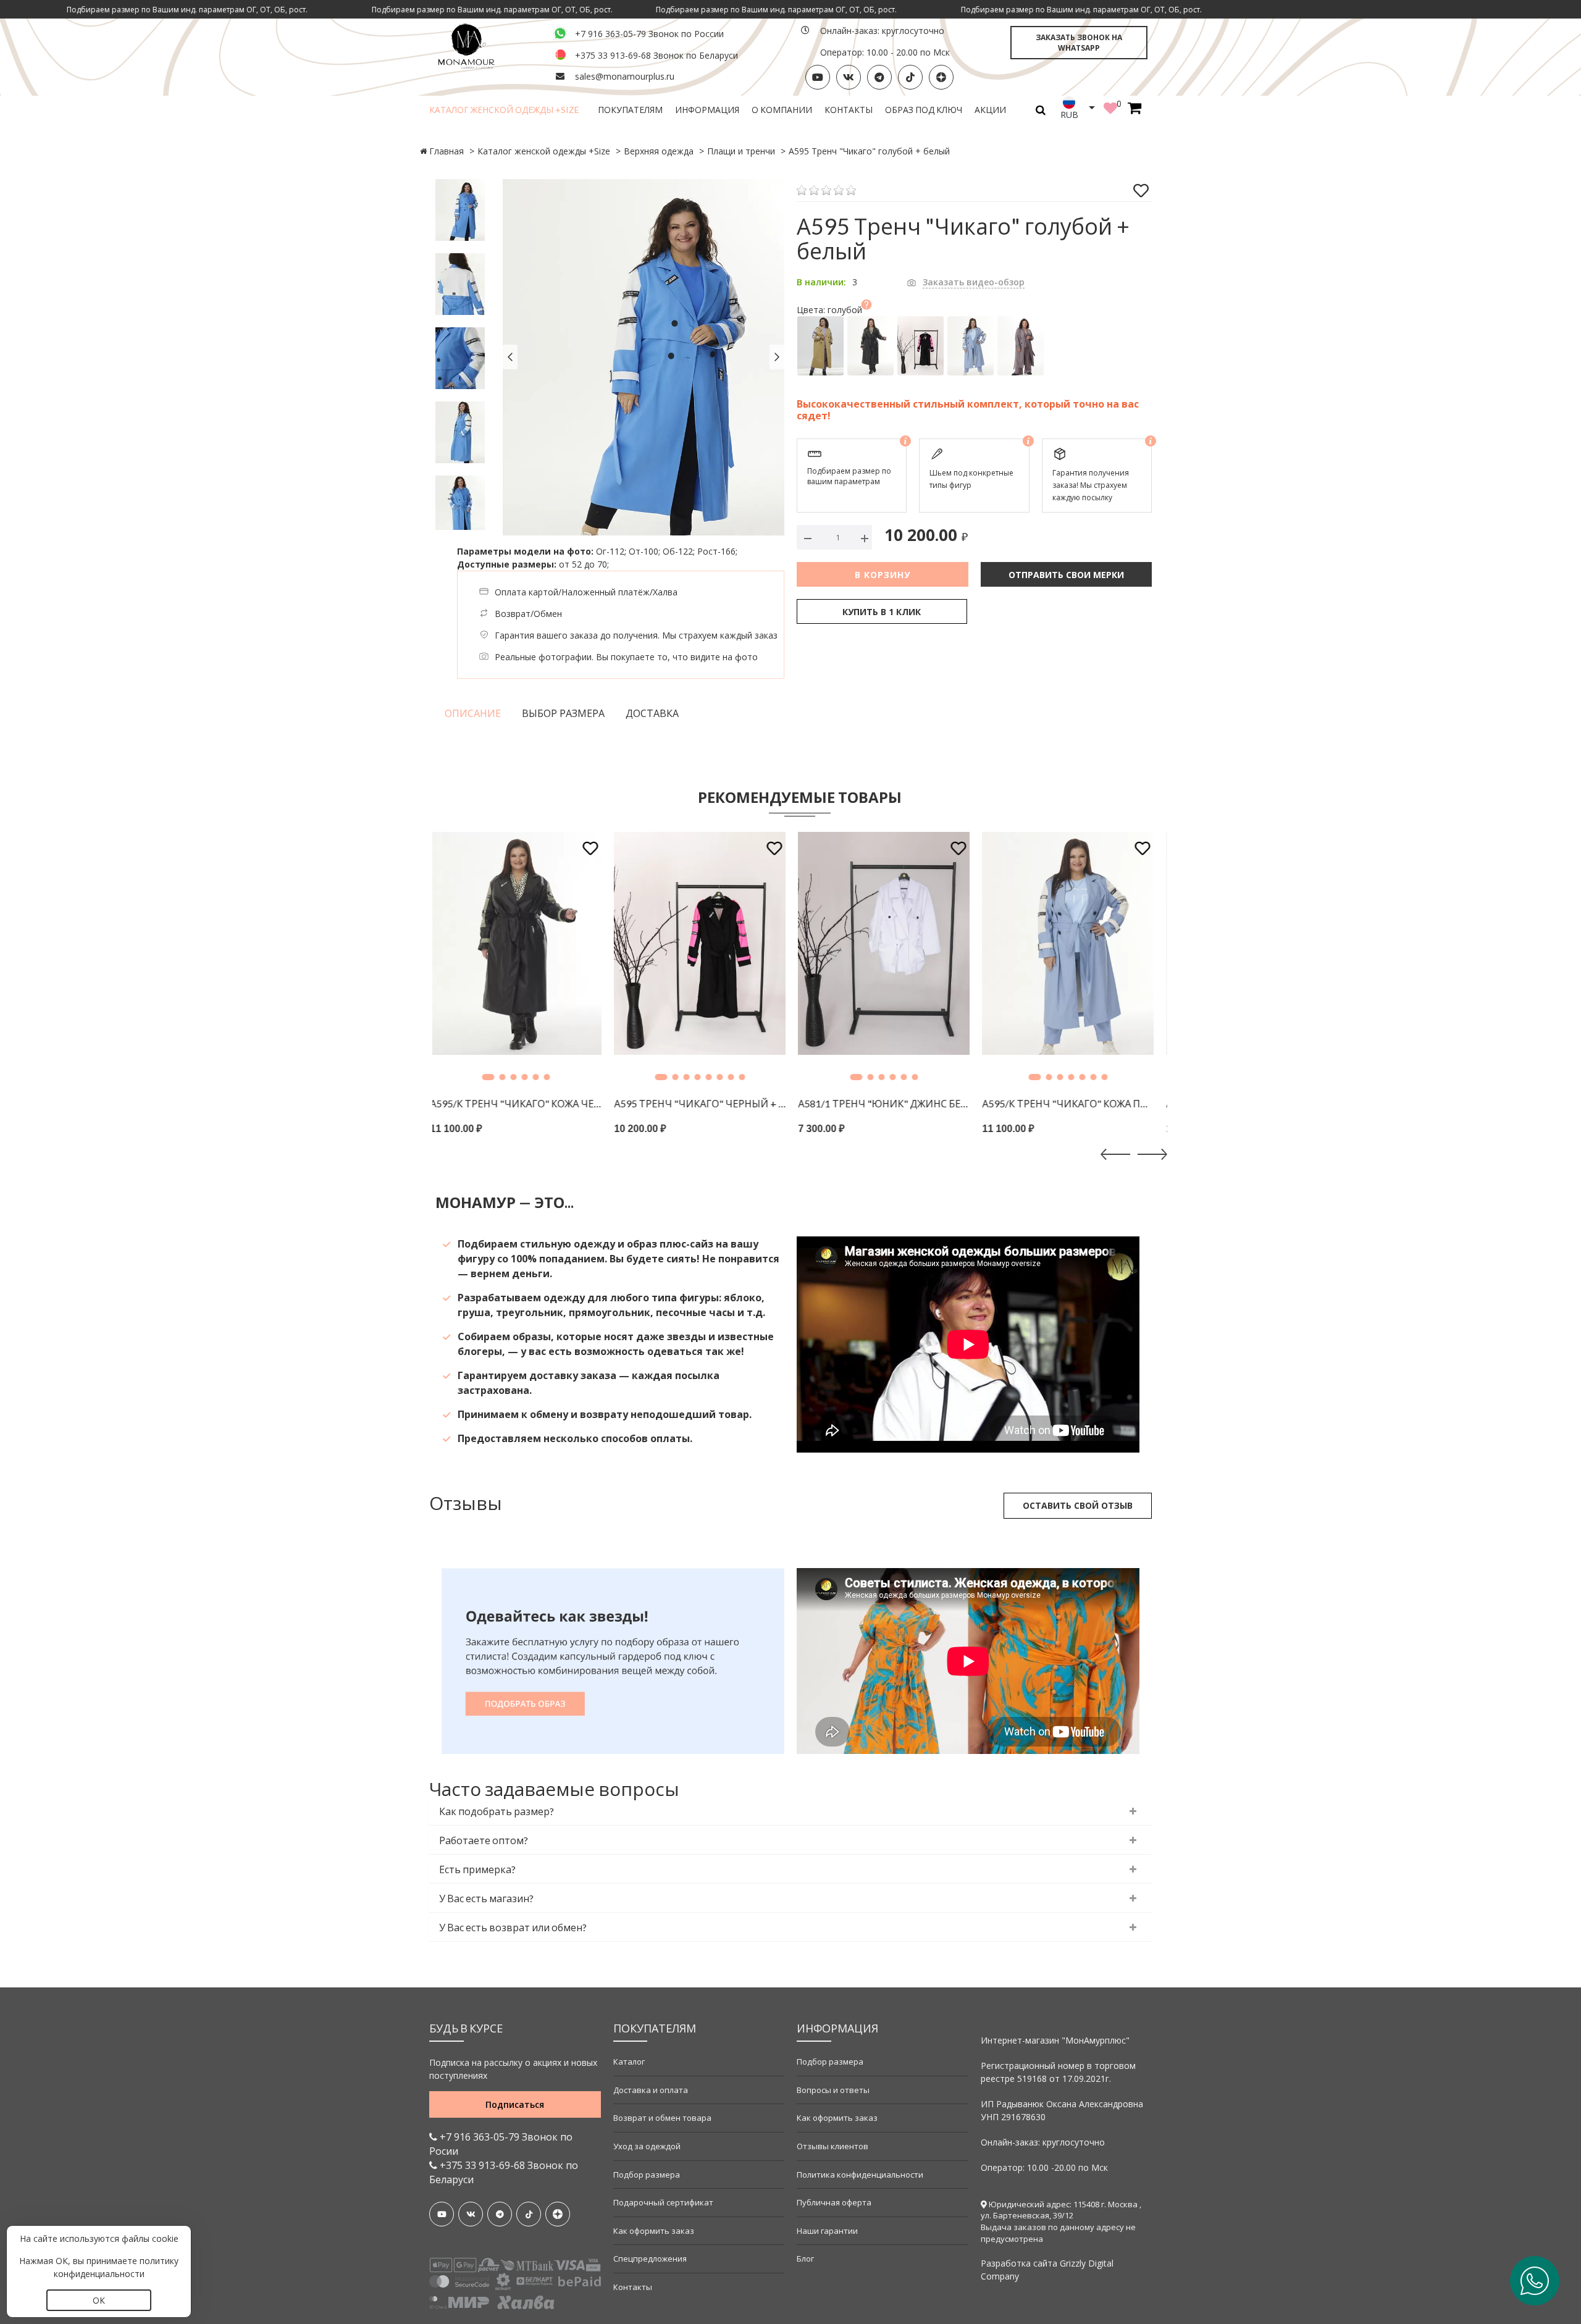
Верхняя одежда (659, 151)
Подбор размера (647, 2175)
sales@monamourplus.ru (625, 76)
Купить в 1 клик (882, 612)
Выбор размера (563, 713)
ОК (99, 2300)
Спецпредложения (650, 2259)
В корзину (883, 575)
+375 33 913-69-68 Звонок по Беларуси (656, 55)
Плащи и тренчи (741, 151)
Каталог (629, 2062)
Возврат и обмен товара (662, 2118)
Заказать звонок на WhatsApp (1079, 43)
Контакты (849, 110)
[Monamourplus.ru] (484, 45)
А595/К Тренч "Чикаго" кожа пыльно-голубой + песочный (892, 1103)
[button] (485, 1077)
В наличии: (821, 282)
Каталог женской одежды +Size (504, 110)
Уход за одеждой (647, 2146)
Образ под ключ (924, 110)
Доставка (652, 713)
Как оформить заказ (654, 2231)
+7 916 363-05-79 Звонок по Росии (501, 2144)
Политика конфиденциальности (860, 2175)
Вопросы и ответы (833, 2090)
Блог (805, 2259)
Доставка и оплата (651, 2090)
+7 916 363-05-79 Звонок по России (649, 34)
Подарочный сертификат (663, 2202)
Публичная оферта (834, 2202)
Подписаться (515, 2104)
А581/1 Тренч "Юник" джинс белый (708, 1103)
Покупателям (630, 110)
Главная (447, 151)
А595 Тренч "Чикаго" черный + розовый (524, 1103)
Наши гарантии (827, 2231)
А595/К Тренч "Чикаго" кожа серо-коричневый (1076, 1103)
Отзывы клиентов (832, 2146)
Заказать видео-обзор (974, 282)
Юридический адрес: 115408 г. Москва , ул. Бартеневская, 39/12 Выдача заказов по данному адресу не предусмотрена (1061, 2221)
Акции (990, 110)
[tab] (790, 1812)
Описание (473, 713)
